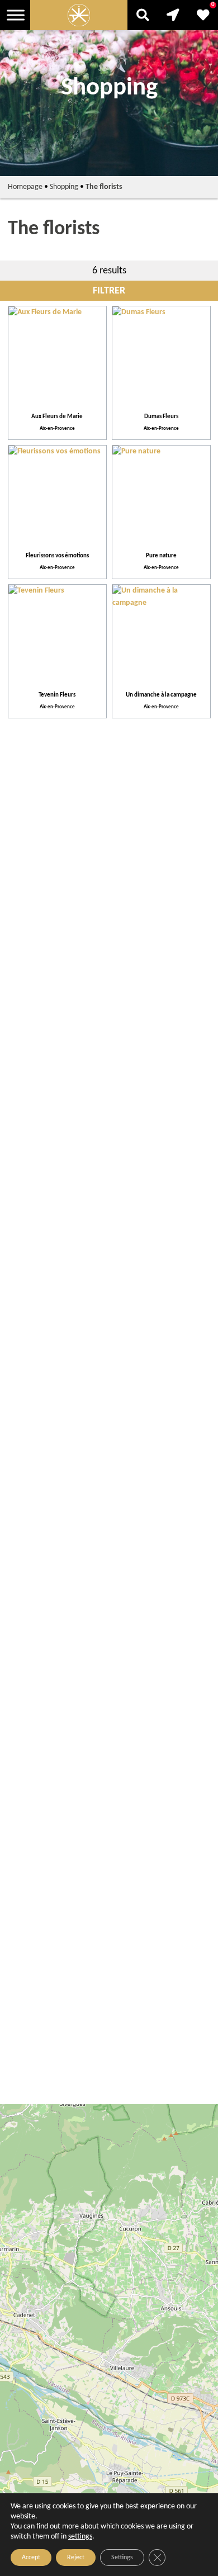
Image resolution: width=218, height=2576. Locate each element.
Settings (122, 2558)
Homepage (25, 187)
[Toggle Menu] (16, 15)
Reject (76, 2558)
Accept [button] (31, 2558)
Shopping (64, 187)
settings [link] (80, 2537)
